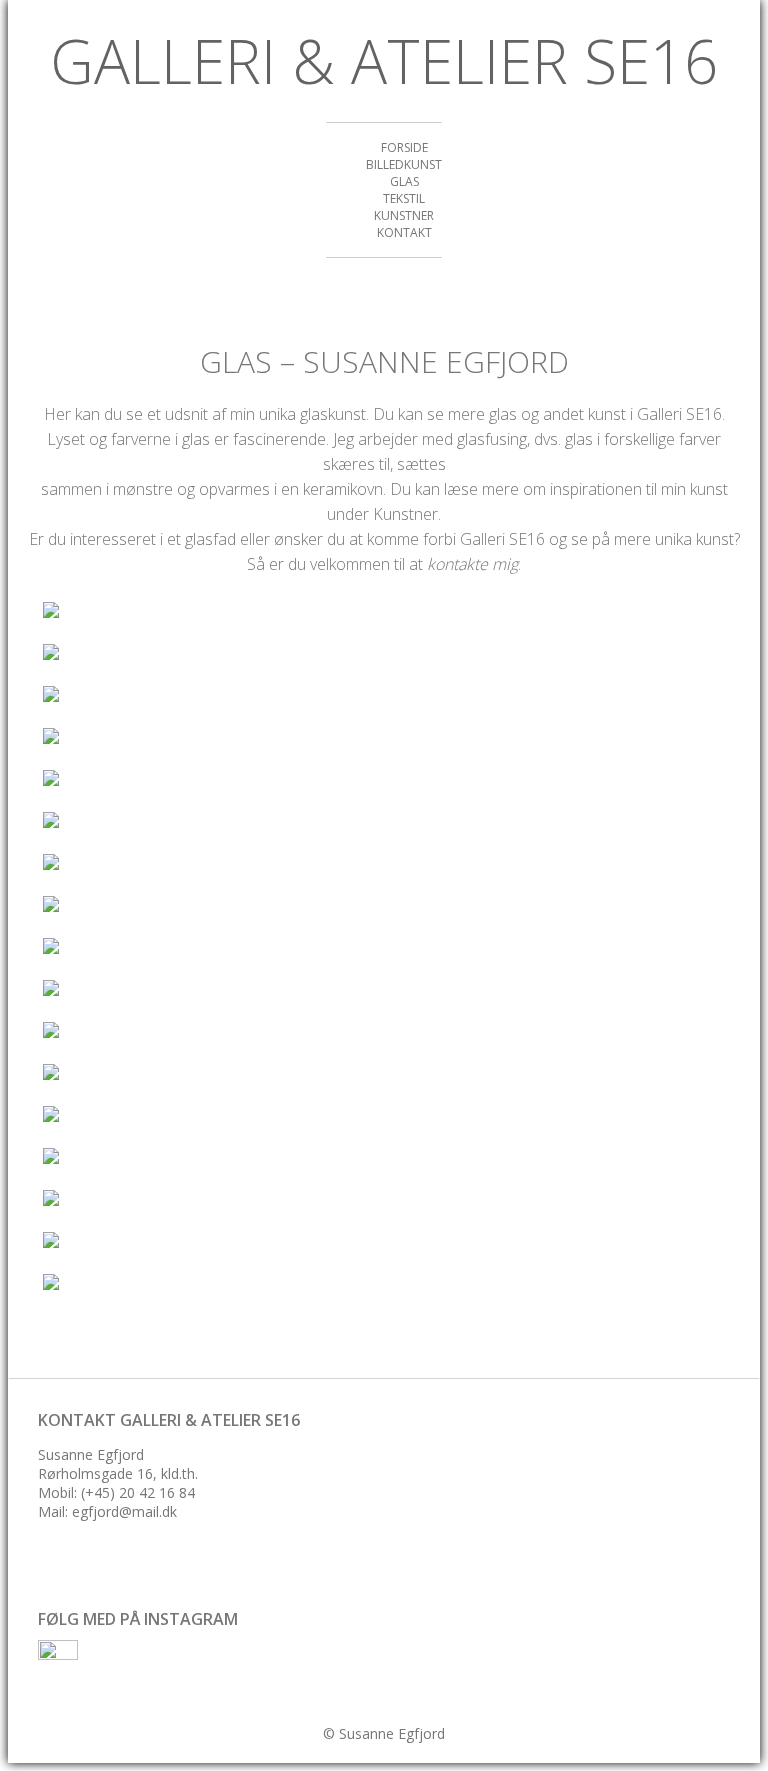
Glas (404, 181)
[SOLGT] (183, 781)
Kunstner (404, 215)
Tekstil (404, 198)
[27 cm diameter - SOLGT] (183, 655)
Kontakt (404, 232)
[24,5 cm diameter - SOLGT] (183, 991)
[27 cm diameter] (183, 613)
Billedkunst (404, 164)
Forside (404, 147)
